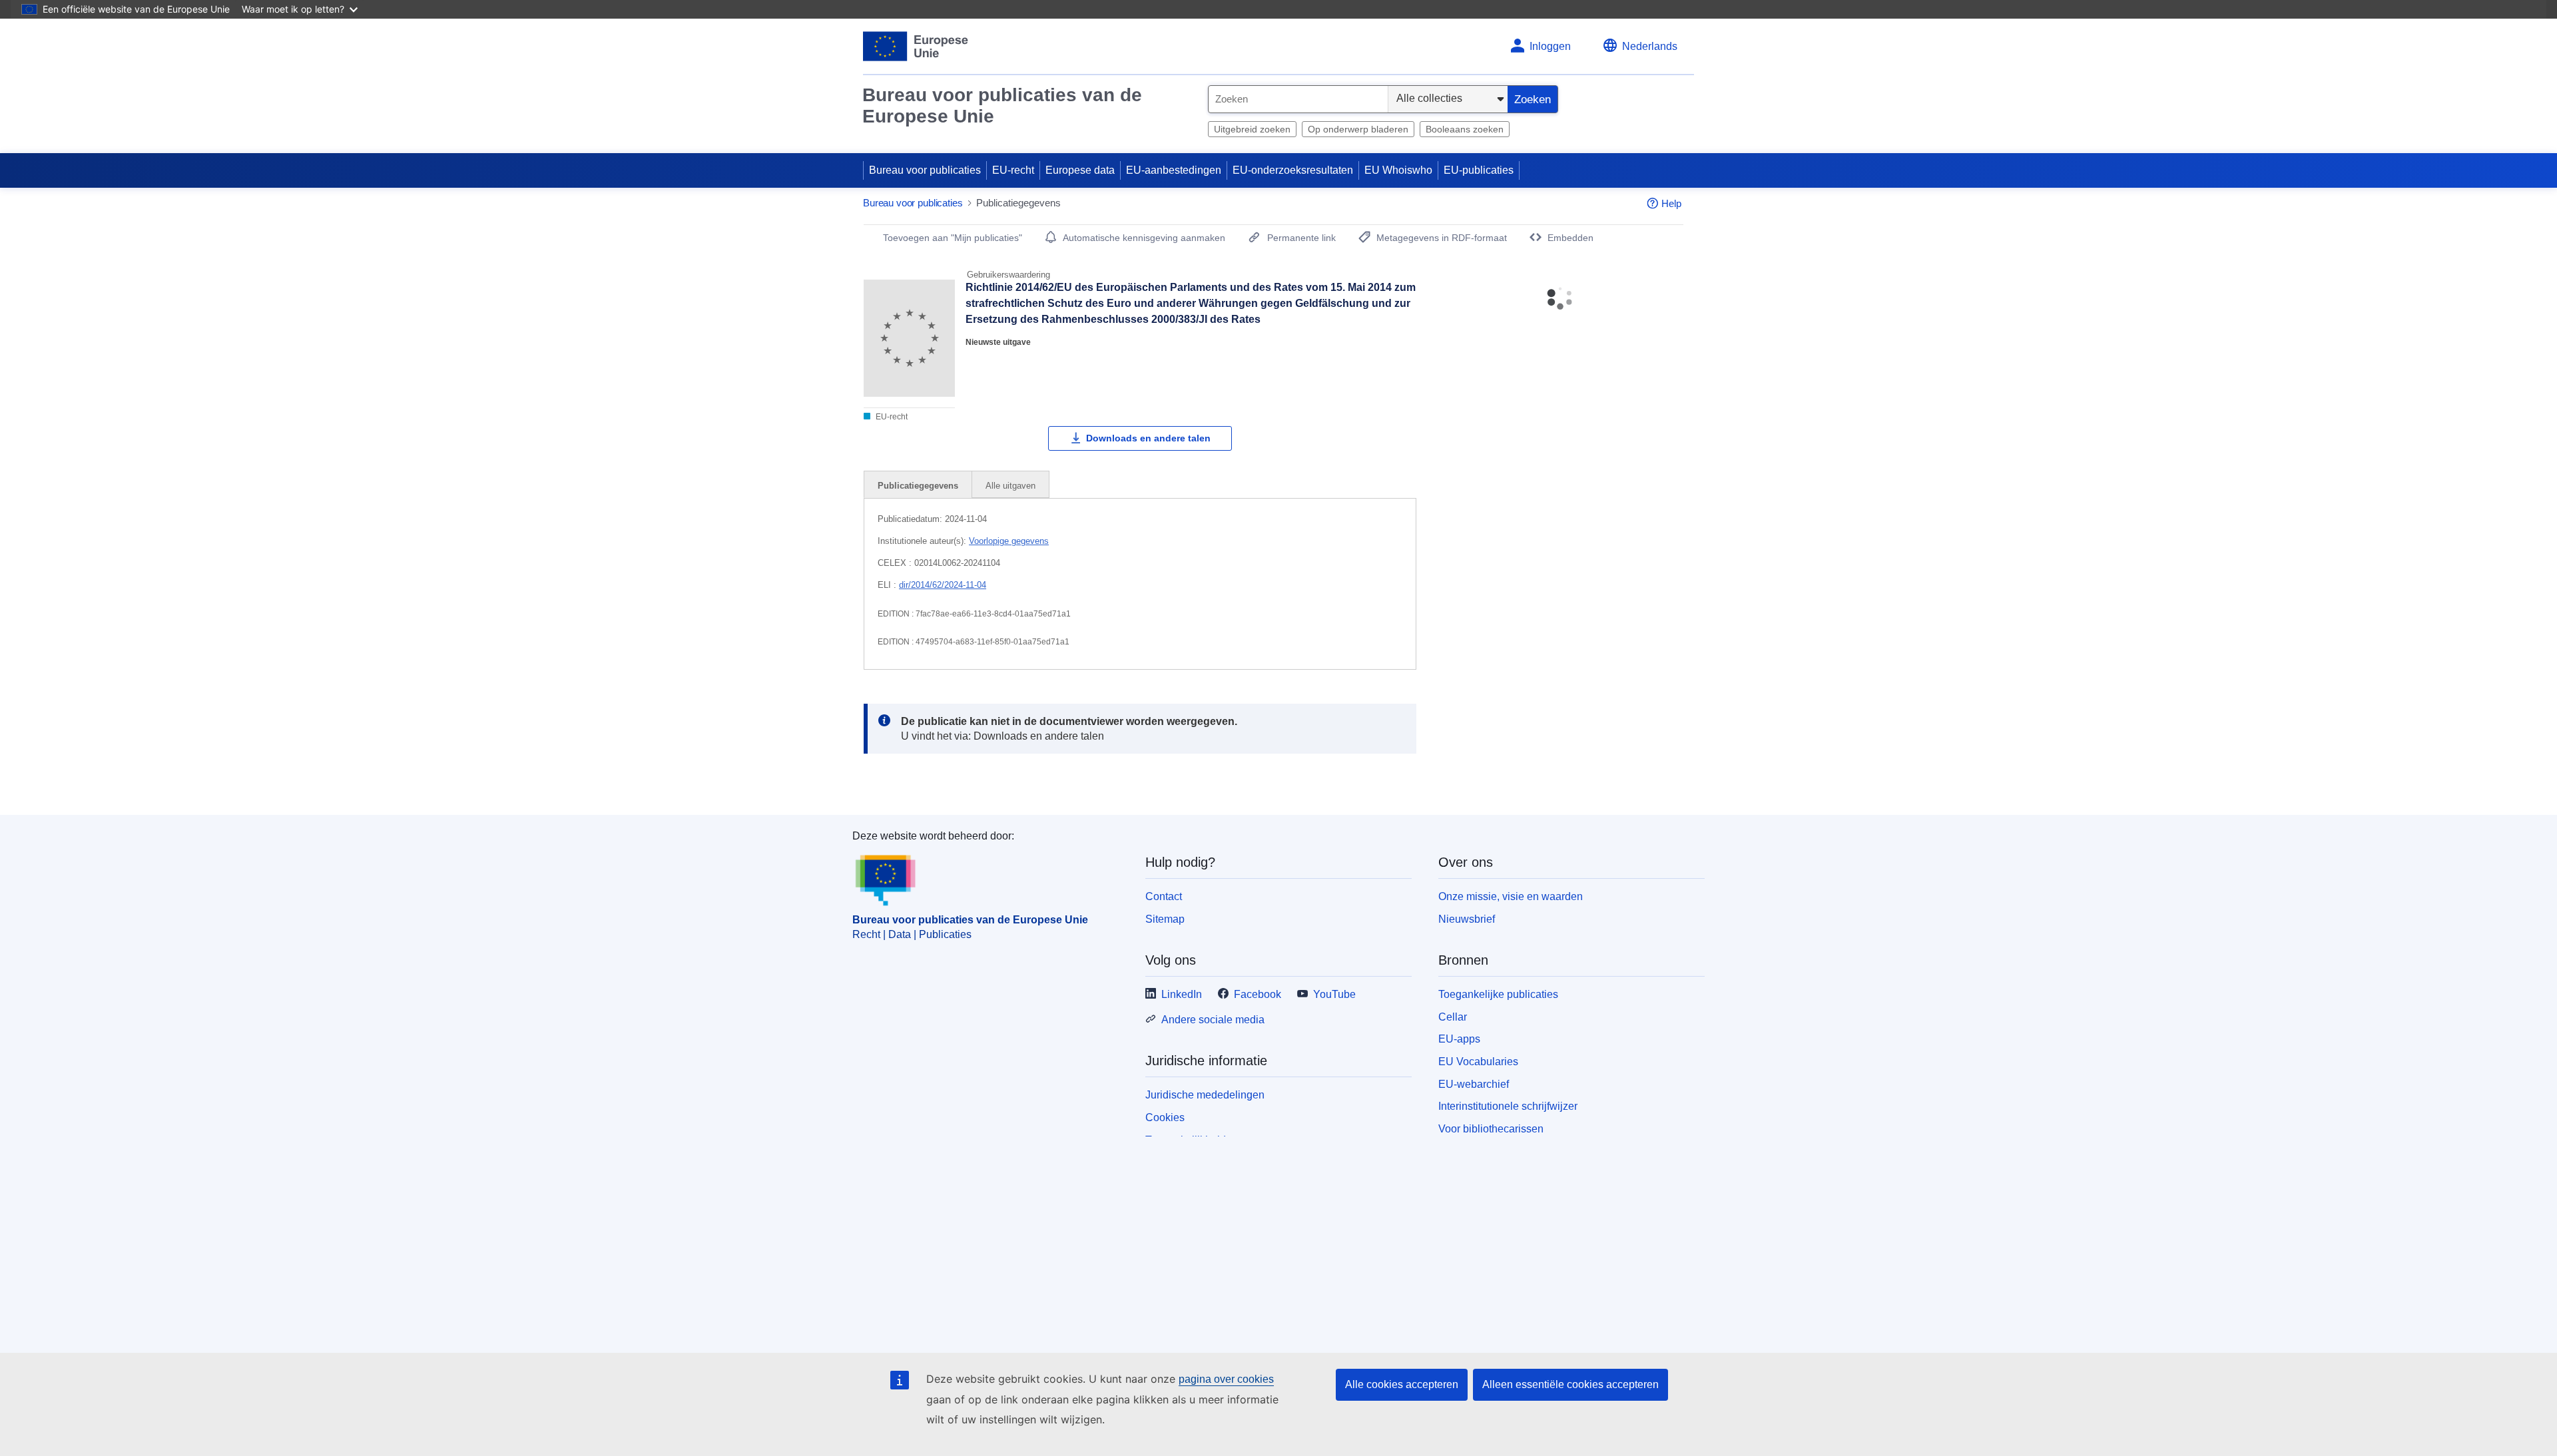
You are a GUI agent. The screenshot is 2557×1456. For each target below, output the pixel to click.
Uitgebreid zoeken (1252, 129)
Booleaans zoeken (1465, 129)
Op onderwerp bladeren (1358, 129)
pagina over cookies (1226, 1379)
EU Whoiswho (1398, 170)
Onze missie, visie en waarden (1511, 896)
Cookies (1165, 1117)
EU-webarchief (1474, 1084)
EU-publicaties (1479, 170)
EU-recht (1013, 170)
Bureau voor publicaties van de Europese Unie (1002, 106)
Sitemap (1165, 919)
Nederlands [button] (1650, 46)
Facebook (1258, 994)
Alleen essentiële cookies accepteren (1570, 1384)
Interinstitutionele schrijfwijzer (1508, 1106)
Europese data (1080, 170)
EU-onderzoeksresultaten (1293, 170)
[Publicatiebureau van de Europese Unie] (916, 46)
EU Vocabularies (1478, 1062)
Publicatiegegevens (918, 486)
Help (1671, 203)
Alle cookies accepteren (1402, 1384)
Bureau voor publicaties (925, 170)
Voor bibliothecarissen (1491, 1129)
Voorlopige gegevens (1009, 541)
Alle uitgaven (1010, 486)
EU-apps (1459, 1039)
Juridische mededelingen (1205, 1095)
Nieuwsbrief (1467, 919)
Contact (1164, 896)
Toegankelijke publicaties (1498, 994)
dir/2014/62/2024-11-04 (943, 585)
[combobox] (1298, 99)
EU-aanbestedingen (1174, 170)
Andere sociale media (1213, 1020)
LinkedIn (1182, 994)
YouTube (1334, 994)
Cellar (1453, 1017)
